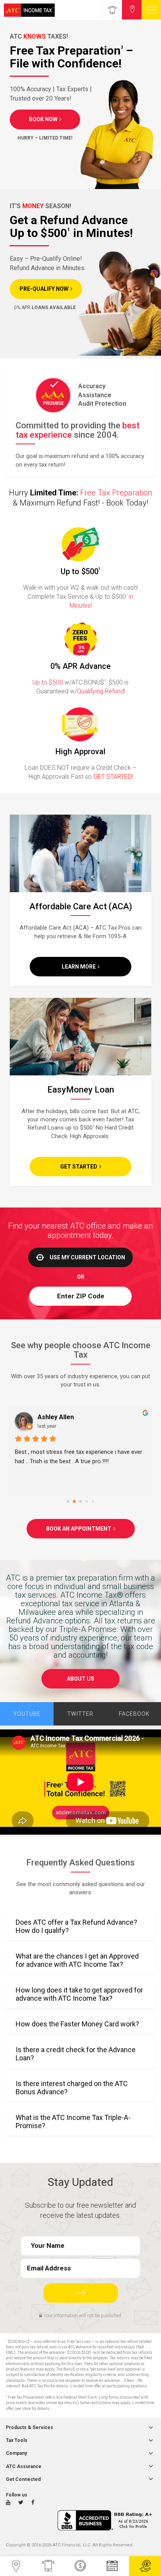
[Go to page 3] (87, 1502)
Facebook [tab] (134, 1714)
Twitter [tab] (80, 1714)
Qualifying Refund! (101, 691)
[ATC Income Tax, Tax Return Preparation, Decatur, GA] (106, 2520)
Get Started (79, 1167)
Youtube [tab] (27, 1714)
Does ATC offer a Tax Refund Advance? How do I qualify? (76, 1926)
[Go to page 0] (68, 1502)
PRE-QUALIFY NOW (44, 289)
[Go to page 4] (93, 1501)
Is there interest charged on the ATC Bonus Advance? (72, 2088)
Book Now (43, 119)
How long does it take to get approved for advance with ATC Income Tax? (79, 1994)
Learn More (79, 967)
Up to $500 (48, 682)
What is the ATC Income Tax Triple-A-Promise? (73, 2122)
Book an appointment (79, 1529)
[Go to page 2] (81, 1502)
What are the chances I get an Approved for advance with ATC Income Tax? (77, 1960)
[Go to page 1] (74, 1502)
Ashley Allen (56, 1417)
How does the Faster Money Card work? (77, 2024)
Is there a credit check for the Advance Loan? (76, 2054)
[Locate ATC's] (132, 10)
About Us (80, 1679)
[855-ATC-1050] (112, 10)
